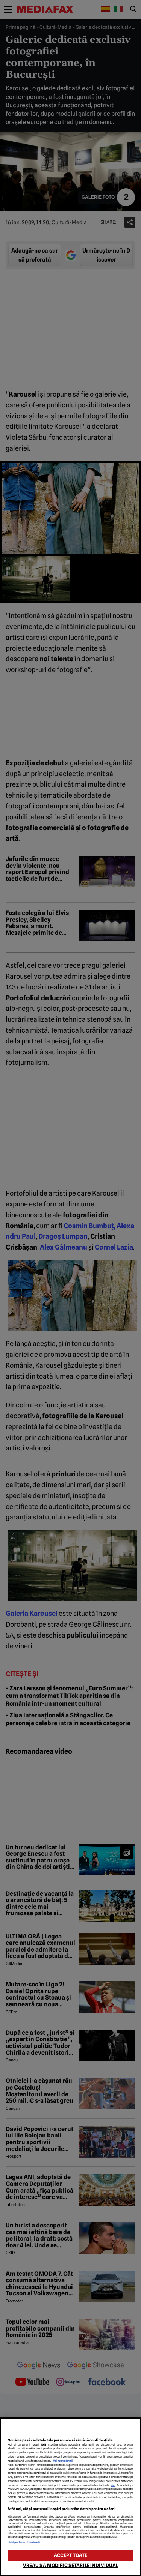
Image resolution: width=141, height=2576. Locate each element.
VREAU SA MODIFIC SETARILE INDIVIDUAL (71, 2565)
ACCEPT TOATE (71, 2555)
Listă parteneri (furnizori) (24, 2542)
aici (113, 2485)
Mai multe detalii (63, 2461)
